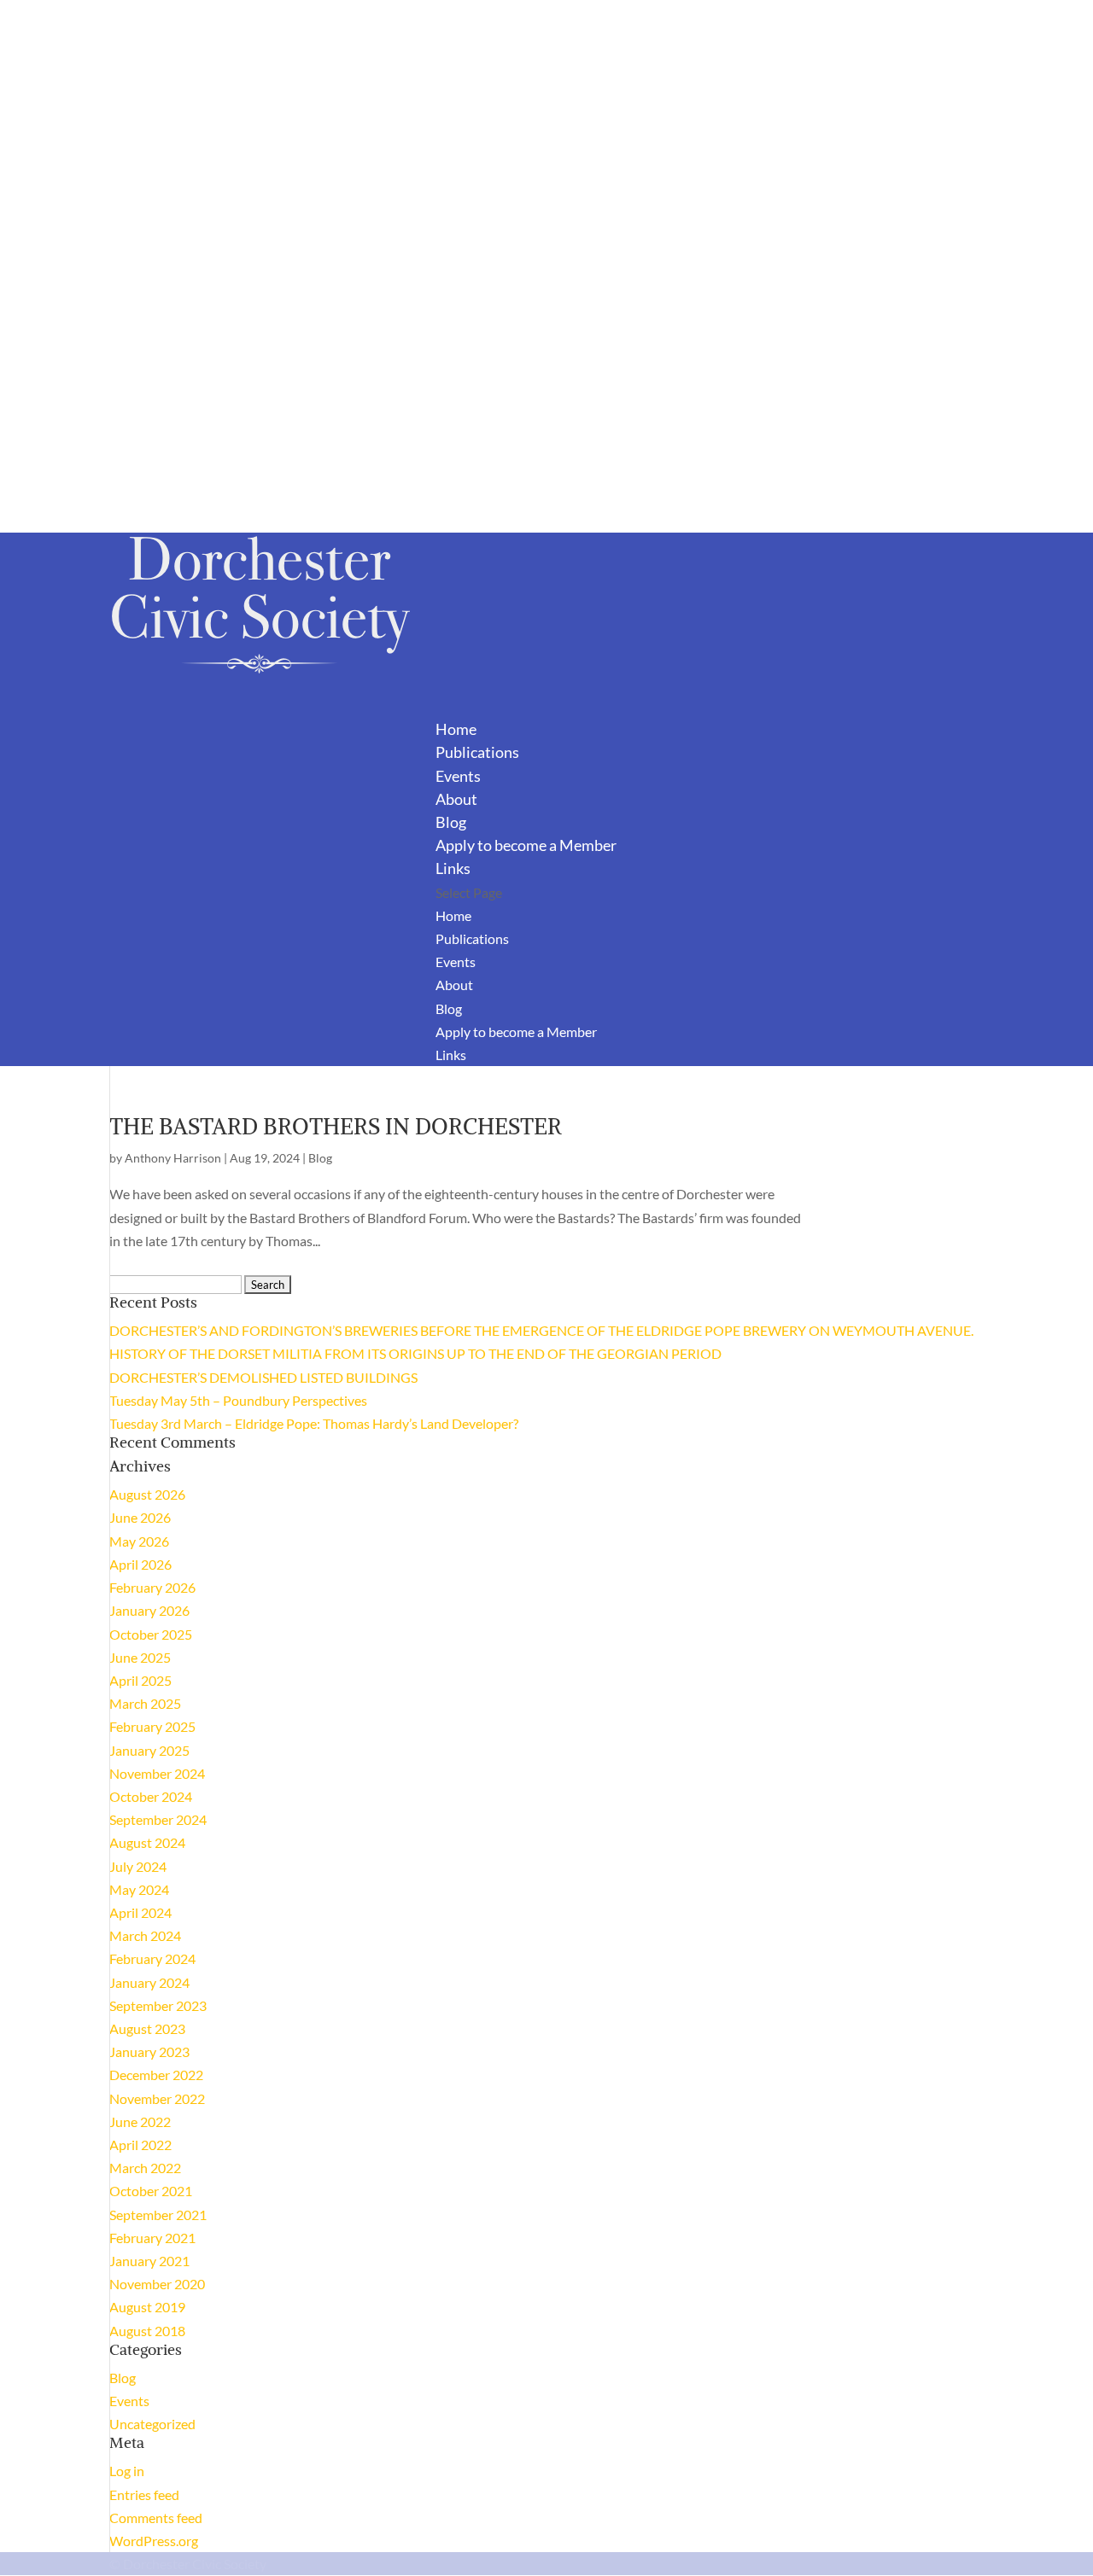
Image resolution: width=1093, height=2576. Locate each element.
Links (451, 1055)
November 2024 (157, 1773)
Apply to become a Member (526, 845)
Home (453, 915)
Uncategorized (152, 2424)
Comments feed (156, 2518)
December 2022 (156, 2075)
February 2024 (152, 1958)
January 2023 (149, 2051)
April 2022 (140, 2145)
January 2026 (149, 1610)
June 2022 (140, 2121)
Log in (127, 2471)
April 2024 (140, 1912)
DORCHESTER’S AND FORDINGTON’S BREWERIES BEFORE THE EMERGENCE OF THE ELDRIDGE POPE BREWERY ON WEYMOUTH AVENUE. (541, 1330)
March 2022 (145, 2168)
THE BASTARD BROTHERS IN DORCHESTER (336, 1126)
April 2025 (140, 1680)
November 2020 (157, 2284)
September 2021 (158, 2215)
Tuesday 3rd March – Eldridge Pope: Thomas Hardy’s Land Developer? (314, 1423)
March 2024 (145, 1935)
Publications (472, 938)
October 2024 (151, 1796)
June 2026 (140, 1517)
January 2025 (149, 1750)
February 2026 (152, 1587)
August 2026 (147, 1494)
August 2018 (147, 2331)
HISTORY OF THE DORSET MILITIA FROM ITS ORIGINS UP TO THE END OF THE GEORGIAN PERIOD (415, 1353)
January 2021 (149, 2261)
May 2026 (139, 1541)
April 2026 (140, 1564)
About (454, 985)
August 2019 (147, 2307)
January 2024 (149, 1982)
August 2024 (147, 1842)
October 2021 (151, 2191)
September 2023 (158, 2005)
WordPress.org (154, 2541)
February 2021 (152, 2238)
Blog (449, 1008)
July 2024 (138, 1866)
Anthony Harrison (173, 1158)
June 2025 (140, 1657)
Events (456, 962)
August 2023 (147, 2028)
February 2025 (152, 1726)
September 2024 (158, 1819)
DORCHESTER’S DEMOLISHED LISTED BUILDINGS (263, 1377)
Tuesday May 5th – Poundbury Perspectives (238, 1400)
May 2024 (139, 1889)
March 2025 (145, 1703)
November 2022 (157, 2098)
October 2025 (151, 1634)
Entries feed (144, 2494)
